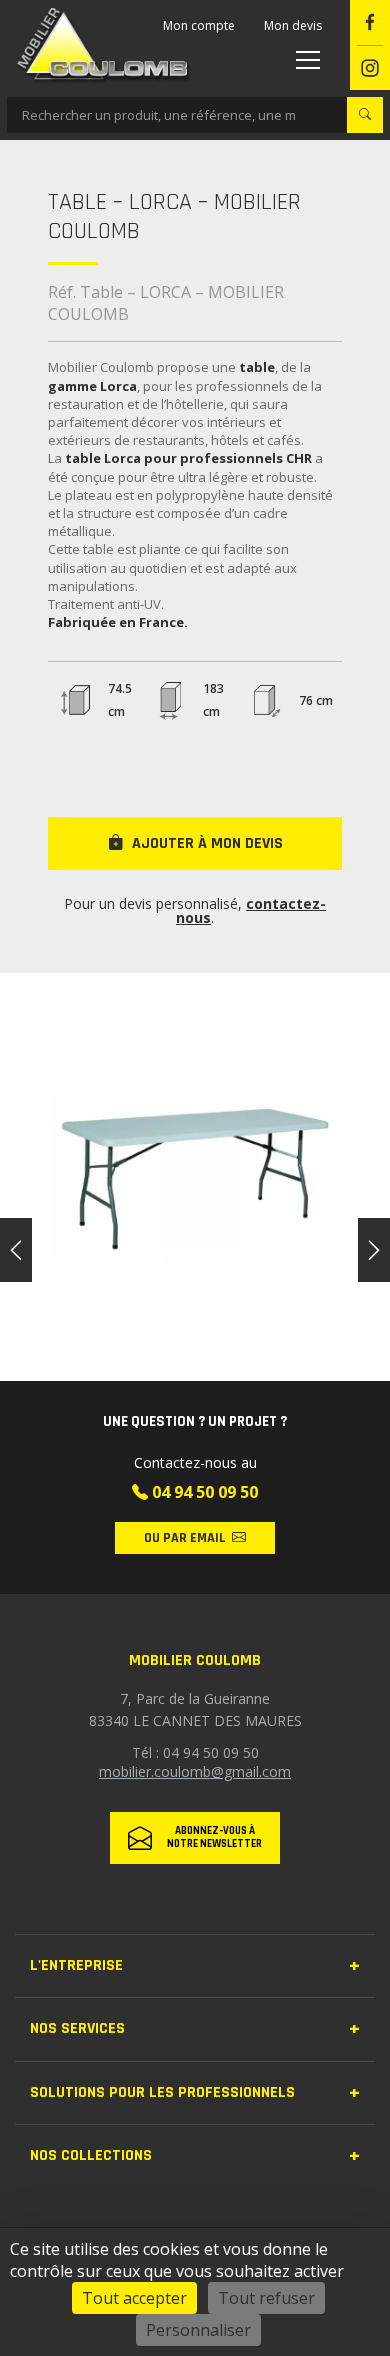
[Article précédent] (16, 1250)
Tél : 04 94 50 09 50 (195, 1752)
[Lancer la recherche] (365, 115)
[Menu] (305, 59)
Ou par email (185, 1538)
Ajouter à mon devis (207, 843)
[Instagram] (370, 68)
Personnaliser (198, 2330)
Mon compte (199, 25)
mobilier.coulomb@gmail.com (195, 1771)
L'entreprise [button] (76, 1965)
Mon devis (293, 25)
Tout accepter (134, 2298)
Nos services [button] (77, 2028)
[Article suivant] (374, 1250)
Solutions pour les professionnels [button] (162, 2092)
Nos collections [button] (91, 2155)
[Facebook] (370, 22)
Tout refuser (266, 2298)
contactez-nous (251, 910)
